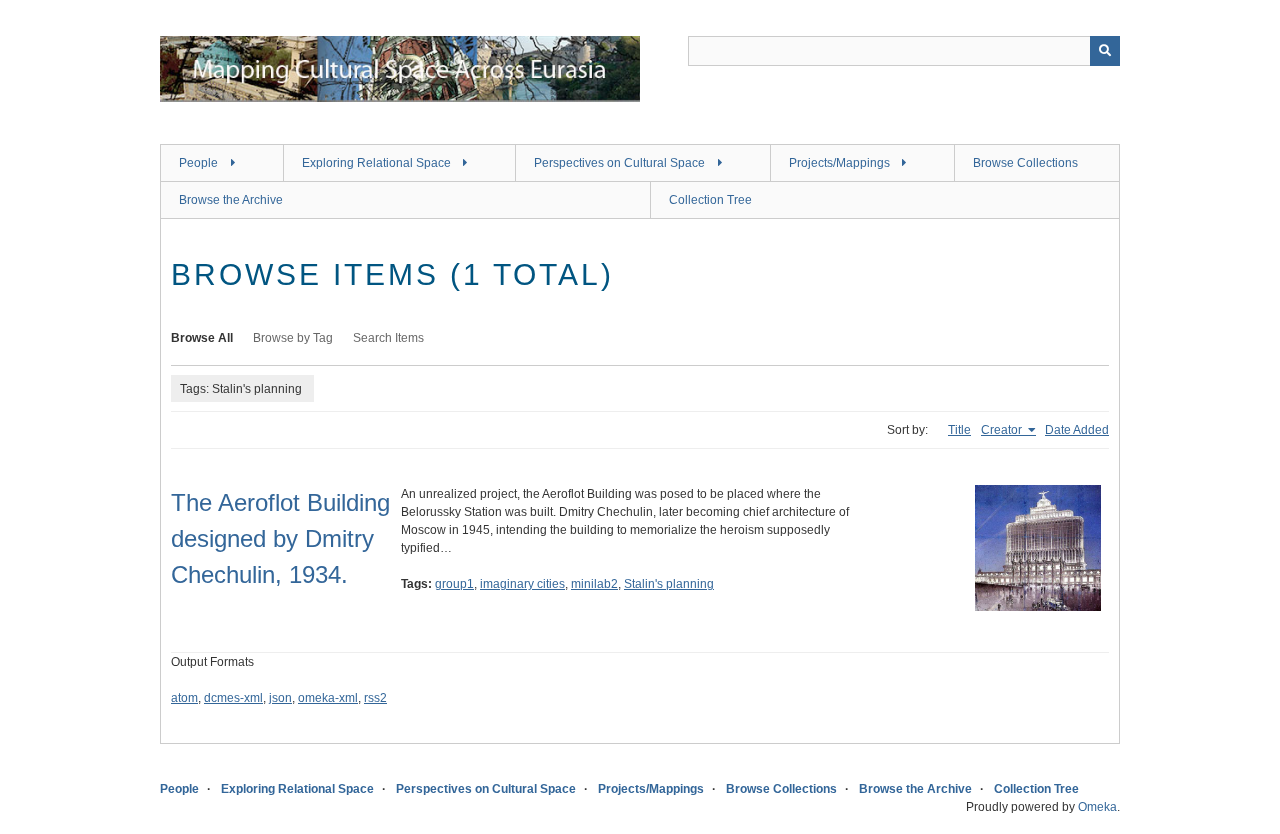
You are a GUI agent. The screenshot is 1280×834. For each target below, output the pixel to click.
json (280, 698)
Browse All (202, 338)
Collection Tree (710, 200)
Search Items (388, 338)
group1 (454, 584)
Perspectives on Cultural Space (619, 163)
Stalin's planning (669, 584)
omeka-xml (328, 698)
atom (184, 698)
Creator (1003, 430)
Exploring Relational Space (376, 163)
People (198, 163)
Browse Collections (1025, 163)
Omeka (1097, 807)
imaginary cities (522, 584)
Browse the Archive (231, 200)
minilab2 (594, 584)
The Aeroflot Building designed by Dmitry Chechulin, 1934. (280, 538)
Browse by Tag (293, 338)
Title (959, 430)
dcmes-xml (233, 698)
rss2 (375, 698)
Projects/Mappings (839, 163)
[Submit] (1105, 51)
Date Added (1077, 430)
